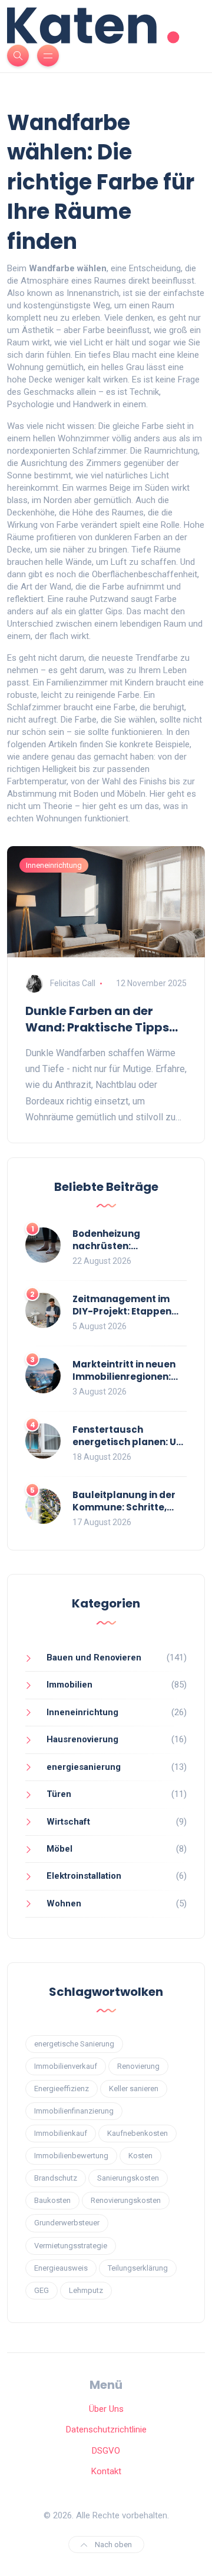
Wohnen (64, 1903)
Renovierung (138, 2066)
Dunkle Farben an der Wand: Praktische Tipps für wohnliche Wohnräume (106, 1019)
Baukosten (52, 2200)
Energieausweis (61, 2268)
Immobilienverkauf (66, 2066)
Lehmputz (86, 2290)
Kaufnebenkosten (138, 2133)
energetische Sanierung (74, 2044)
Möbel (59, 1849)
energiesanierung (84, 1767)
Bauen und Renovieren (94, 1658)
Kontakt (106, 2471)
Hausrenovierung (82, 1739)
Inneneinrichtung (54, 865)
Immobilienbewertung (71, 2156)
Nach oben (112, 2545)
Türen (59, 1794)
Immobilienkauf (61, 2133)
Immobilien (69, 1685)
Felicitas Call (73, 983)
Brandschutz (56, 2178)
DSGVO (106, 2451)
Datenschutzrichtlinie (106, 2429)
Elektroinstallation (84, 1876)
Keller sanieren (134, 2089)
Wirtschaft (68, 1822)
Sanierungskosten (128, 2178)
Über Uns (106, 2409)
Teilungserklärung (138, 2268)
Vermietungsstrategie (71, 2246)
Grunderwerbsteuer (67, 2223)
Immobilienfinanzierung (74, 2111)
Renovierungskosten (126, 2200)
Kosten (140, 2156)
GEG (42, 2290)
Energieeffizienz (62, 2089)
